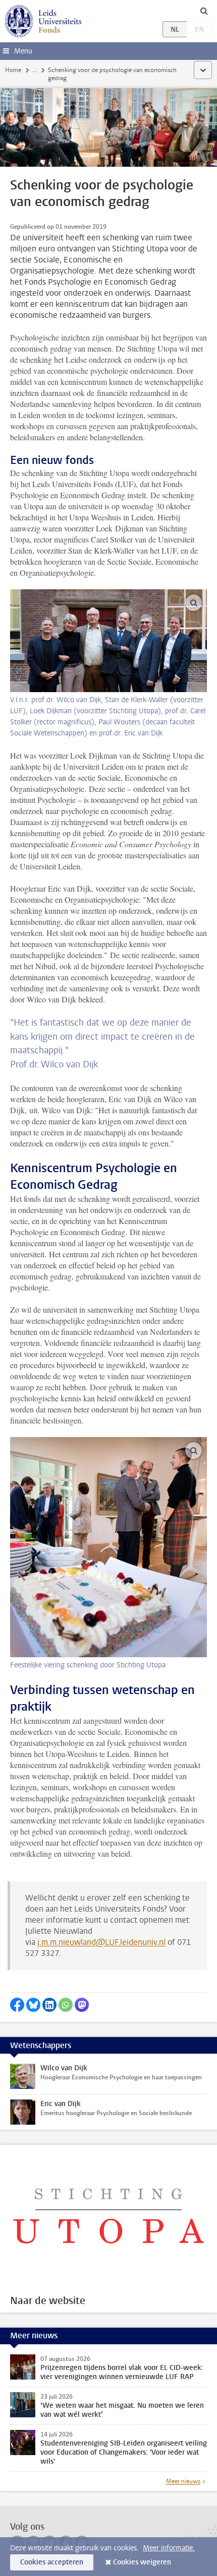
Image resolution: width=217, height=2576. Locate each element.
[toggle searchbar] (204, 11)
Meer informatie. (169, 2548)
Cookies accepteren (52, 2562)
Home (13, 70)
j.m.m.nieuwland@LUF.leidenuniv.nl (101, 1942)
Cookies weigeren (142, 2562)
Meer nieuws (183, 2481)
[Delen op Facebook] (17, 2005)
